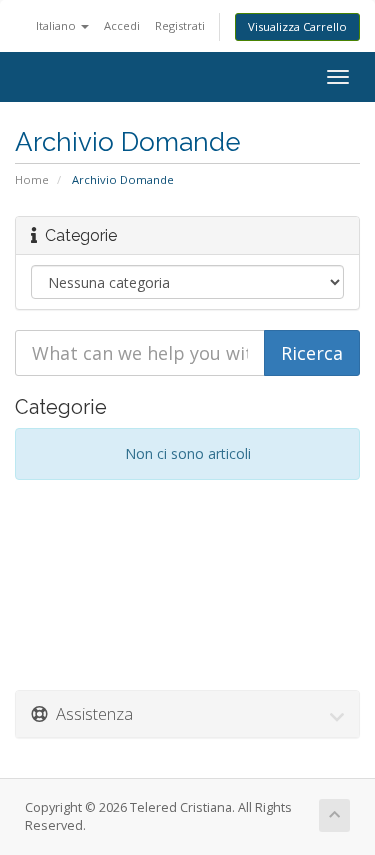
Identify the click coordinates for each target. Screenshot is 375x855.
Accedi (122, 25)
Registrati (180, 25)
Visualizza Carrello (297, 26)
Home (32, 179)
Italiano (57, 25)
